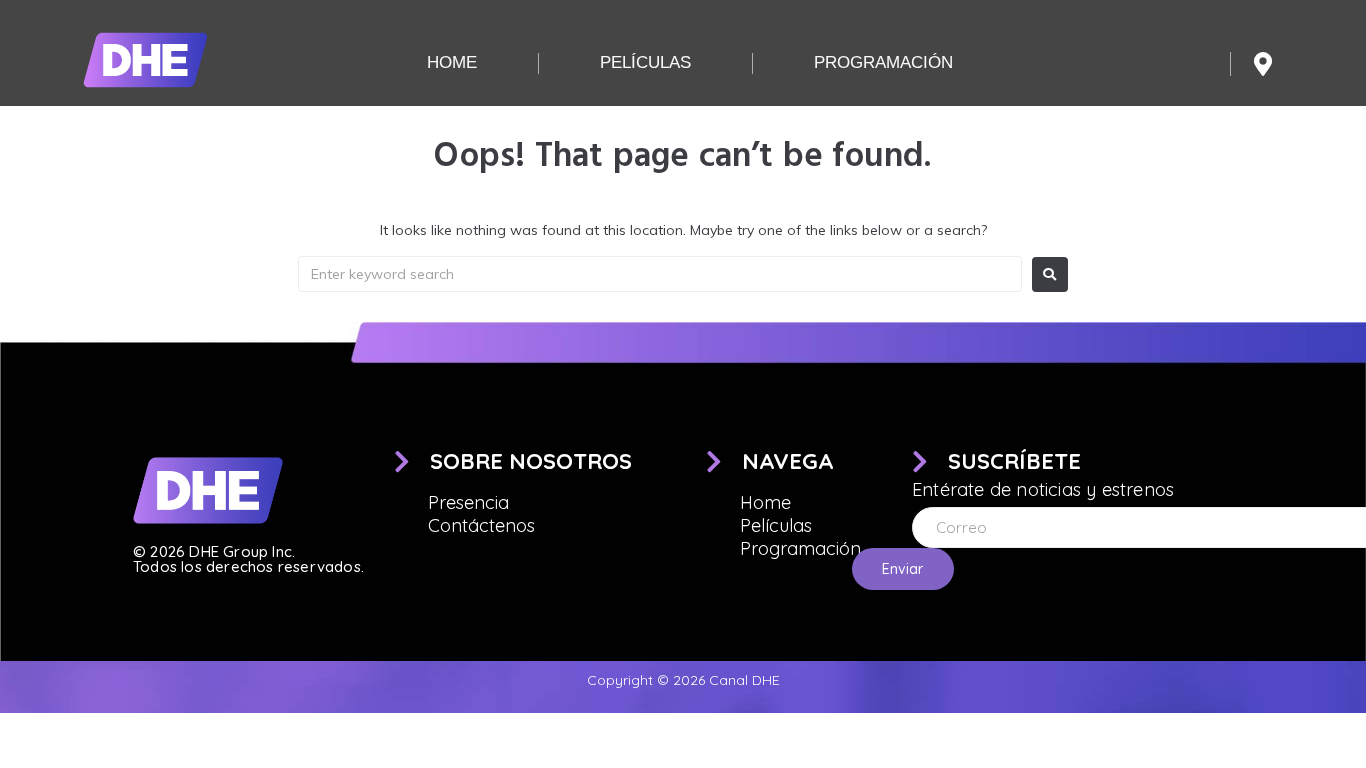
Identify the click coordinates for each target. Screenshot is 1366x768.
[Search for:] (660, 274)
